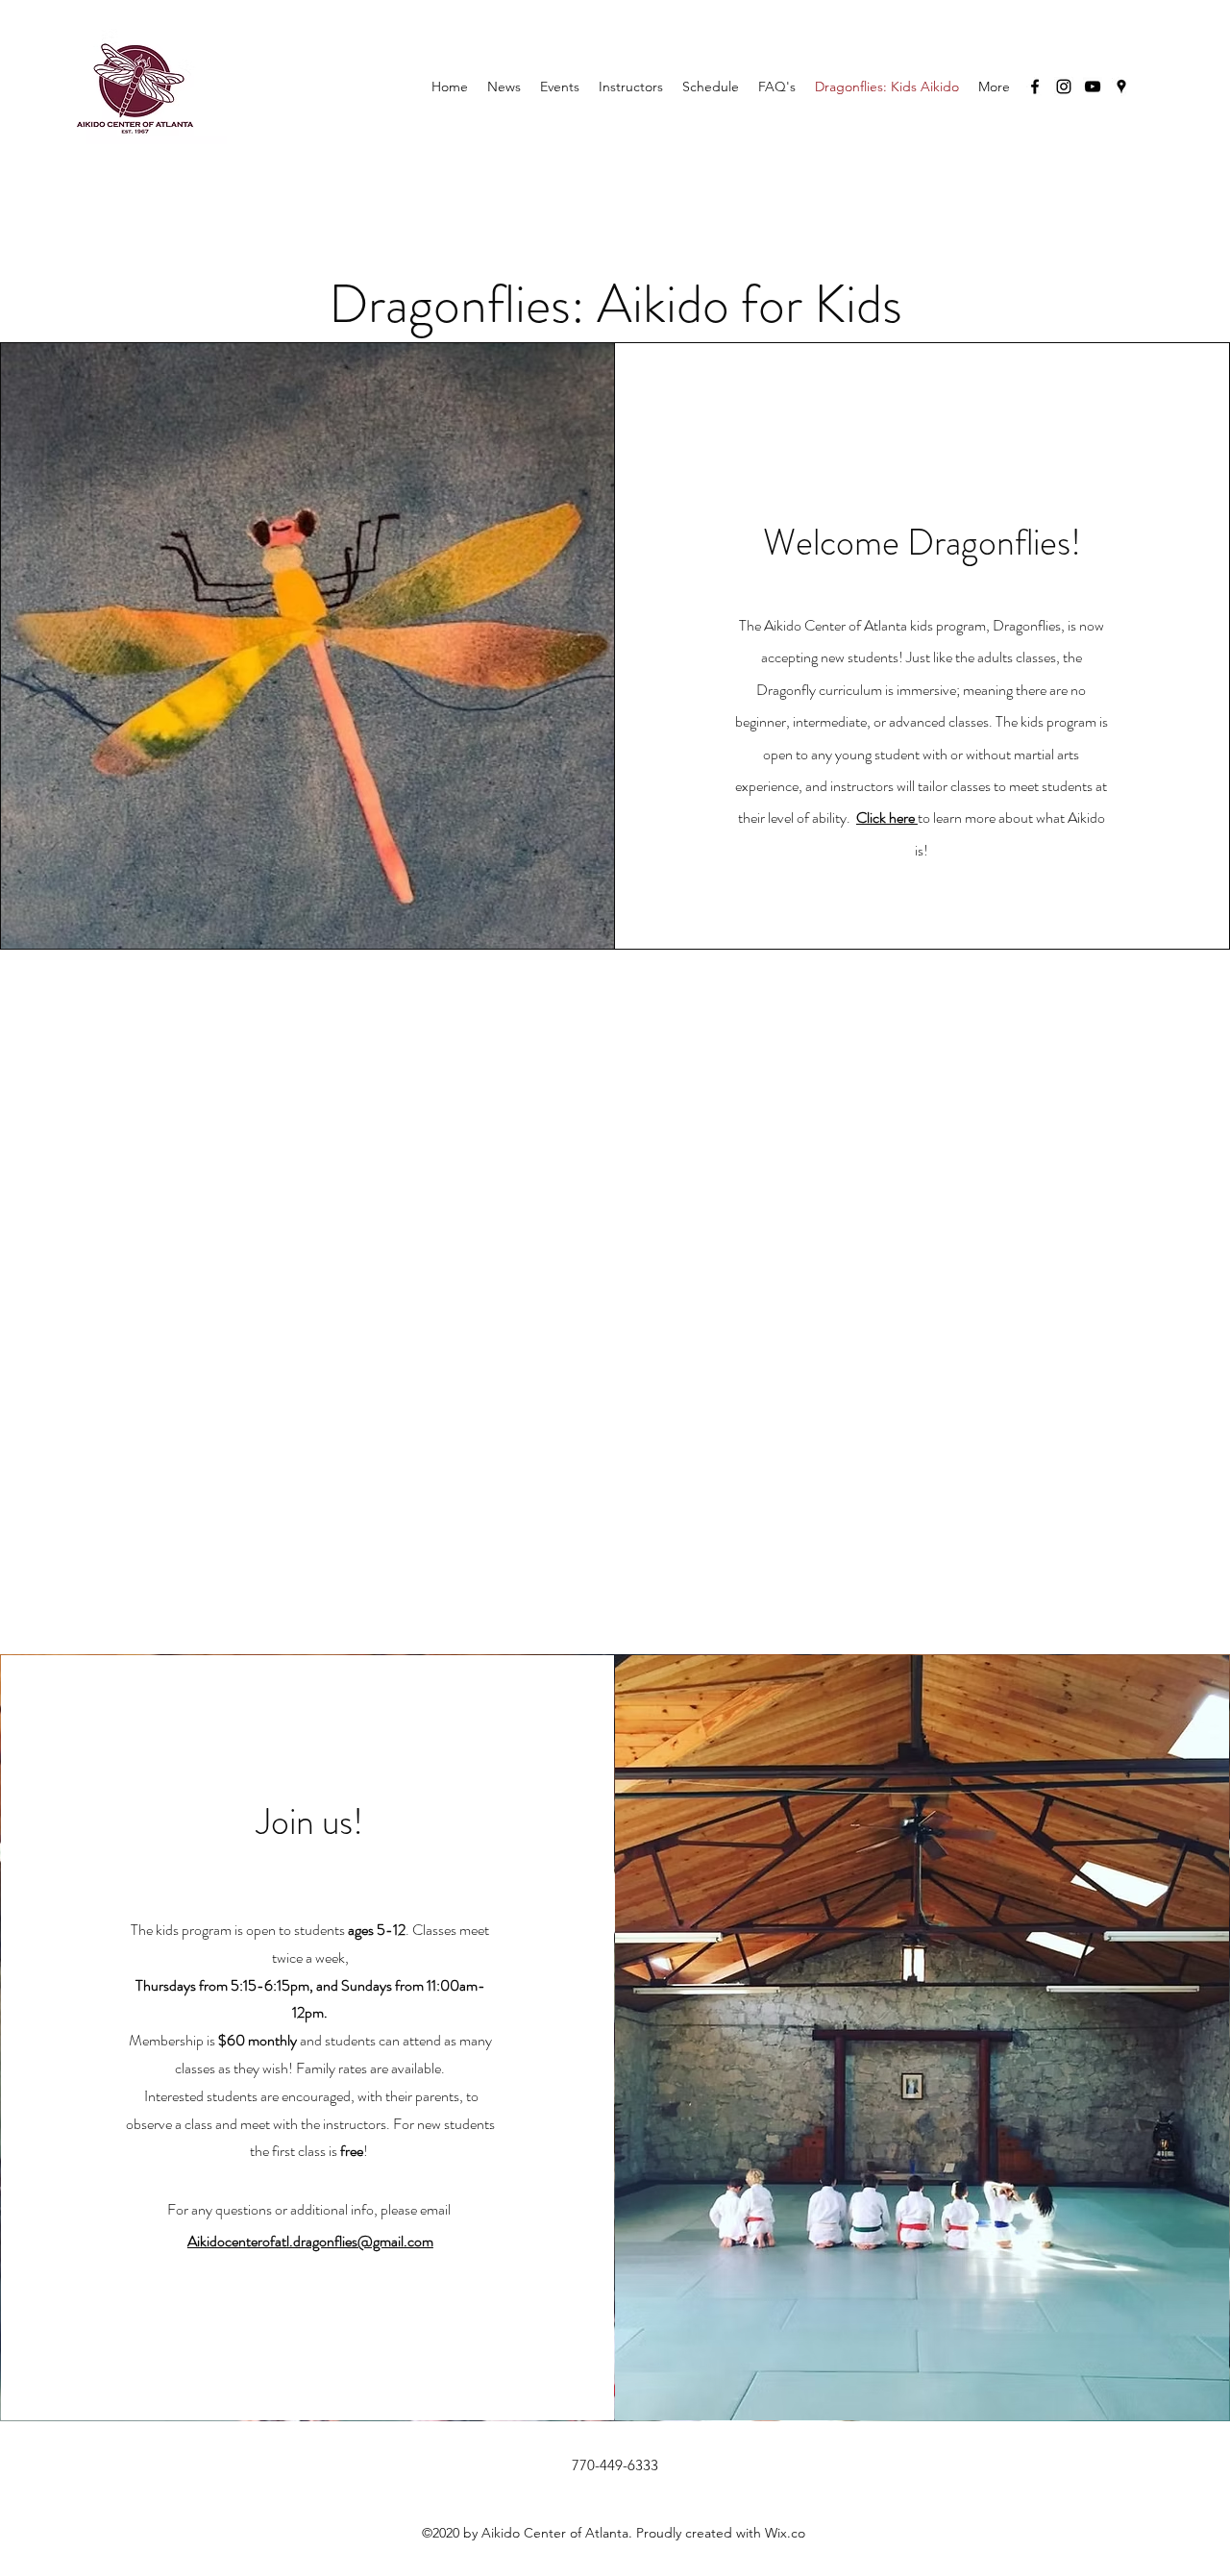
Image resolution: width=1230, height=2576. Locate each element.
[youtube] (1093, 87)
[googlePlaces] (1121, 87)
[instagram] (1064, 87)
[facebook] (1035, 87)
